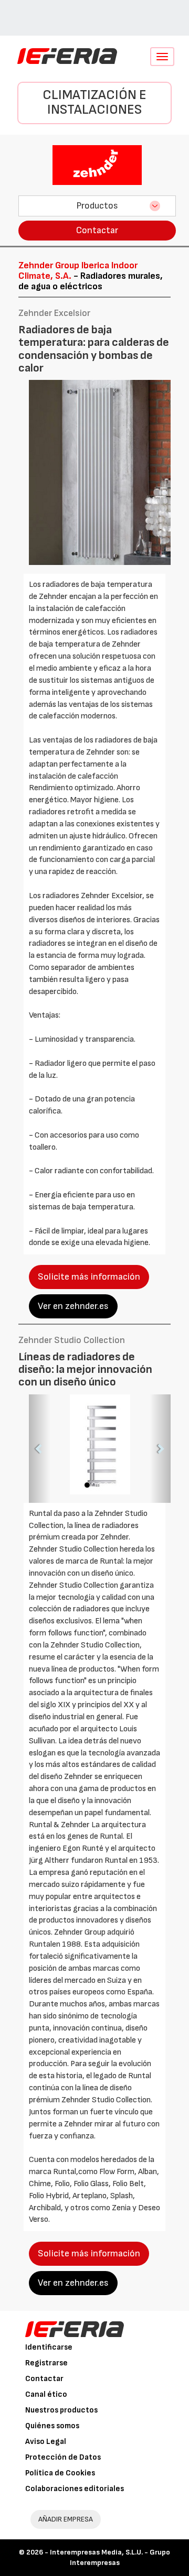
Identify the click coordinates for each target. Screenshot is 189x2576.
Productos (97, 206)
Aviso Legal (46, 2442)
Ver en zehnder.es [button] (73, 1306)
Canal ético (46, 2394)
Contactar (97, 230)
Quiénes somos (52, 2426)
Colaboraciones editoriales (75, 2489)
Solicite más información (89, 1277)
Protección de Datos (63, 2457)
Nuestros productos (61, 2410)
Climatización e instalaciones (94, 103)
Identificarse (49, 2347)
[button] (40, 1449)
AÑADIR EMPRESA (66, 2519)
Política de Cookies (60, 2473)
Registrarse (46, 2363)
